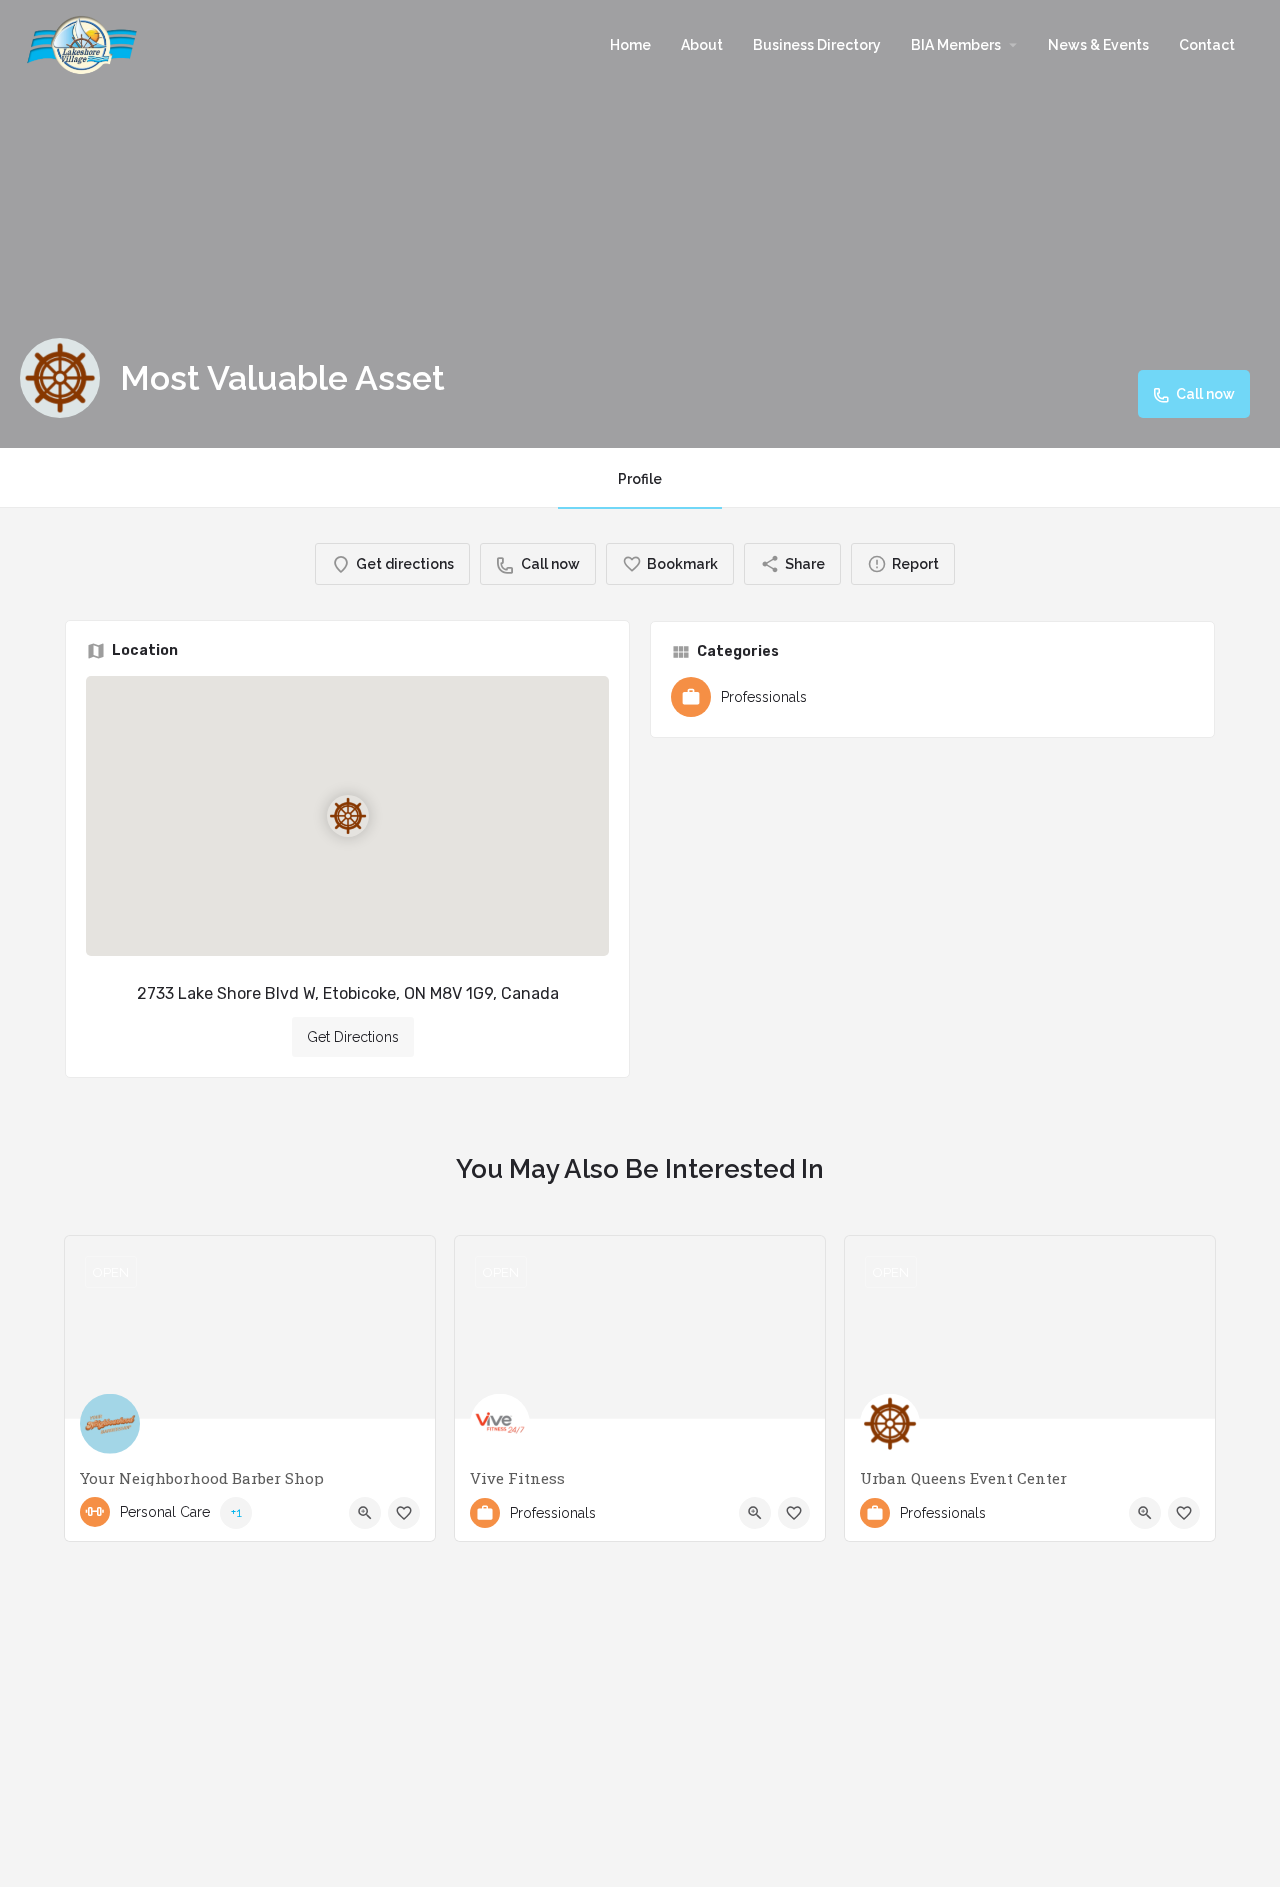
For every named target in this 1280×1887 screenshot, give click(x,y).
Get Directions (353, 1037)
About (702, 45)
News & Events (1098, 45)
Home (630, 45)
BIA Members (956, 45)
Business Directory (817, 45)
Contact (1207, 45)
